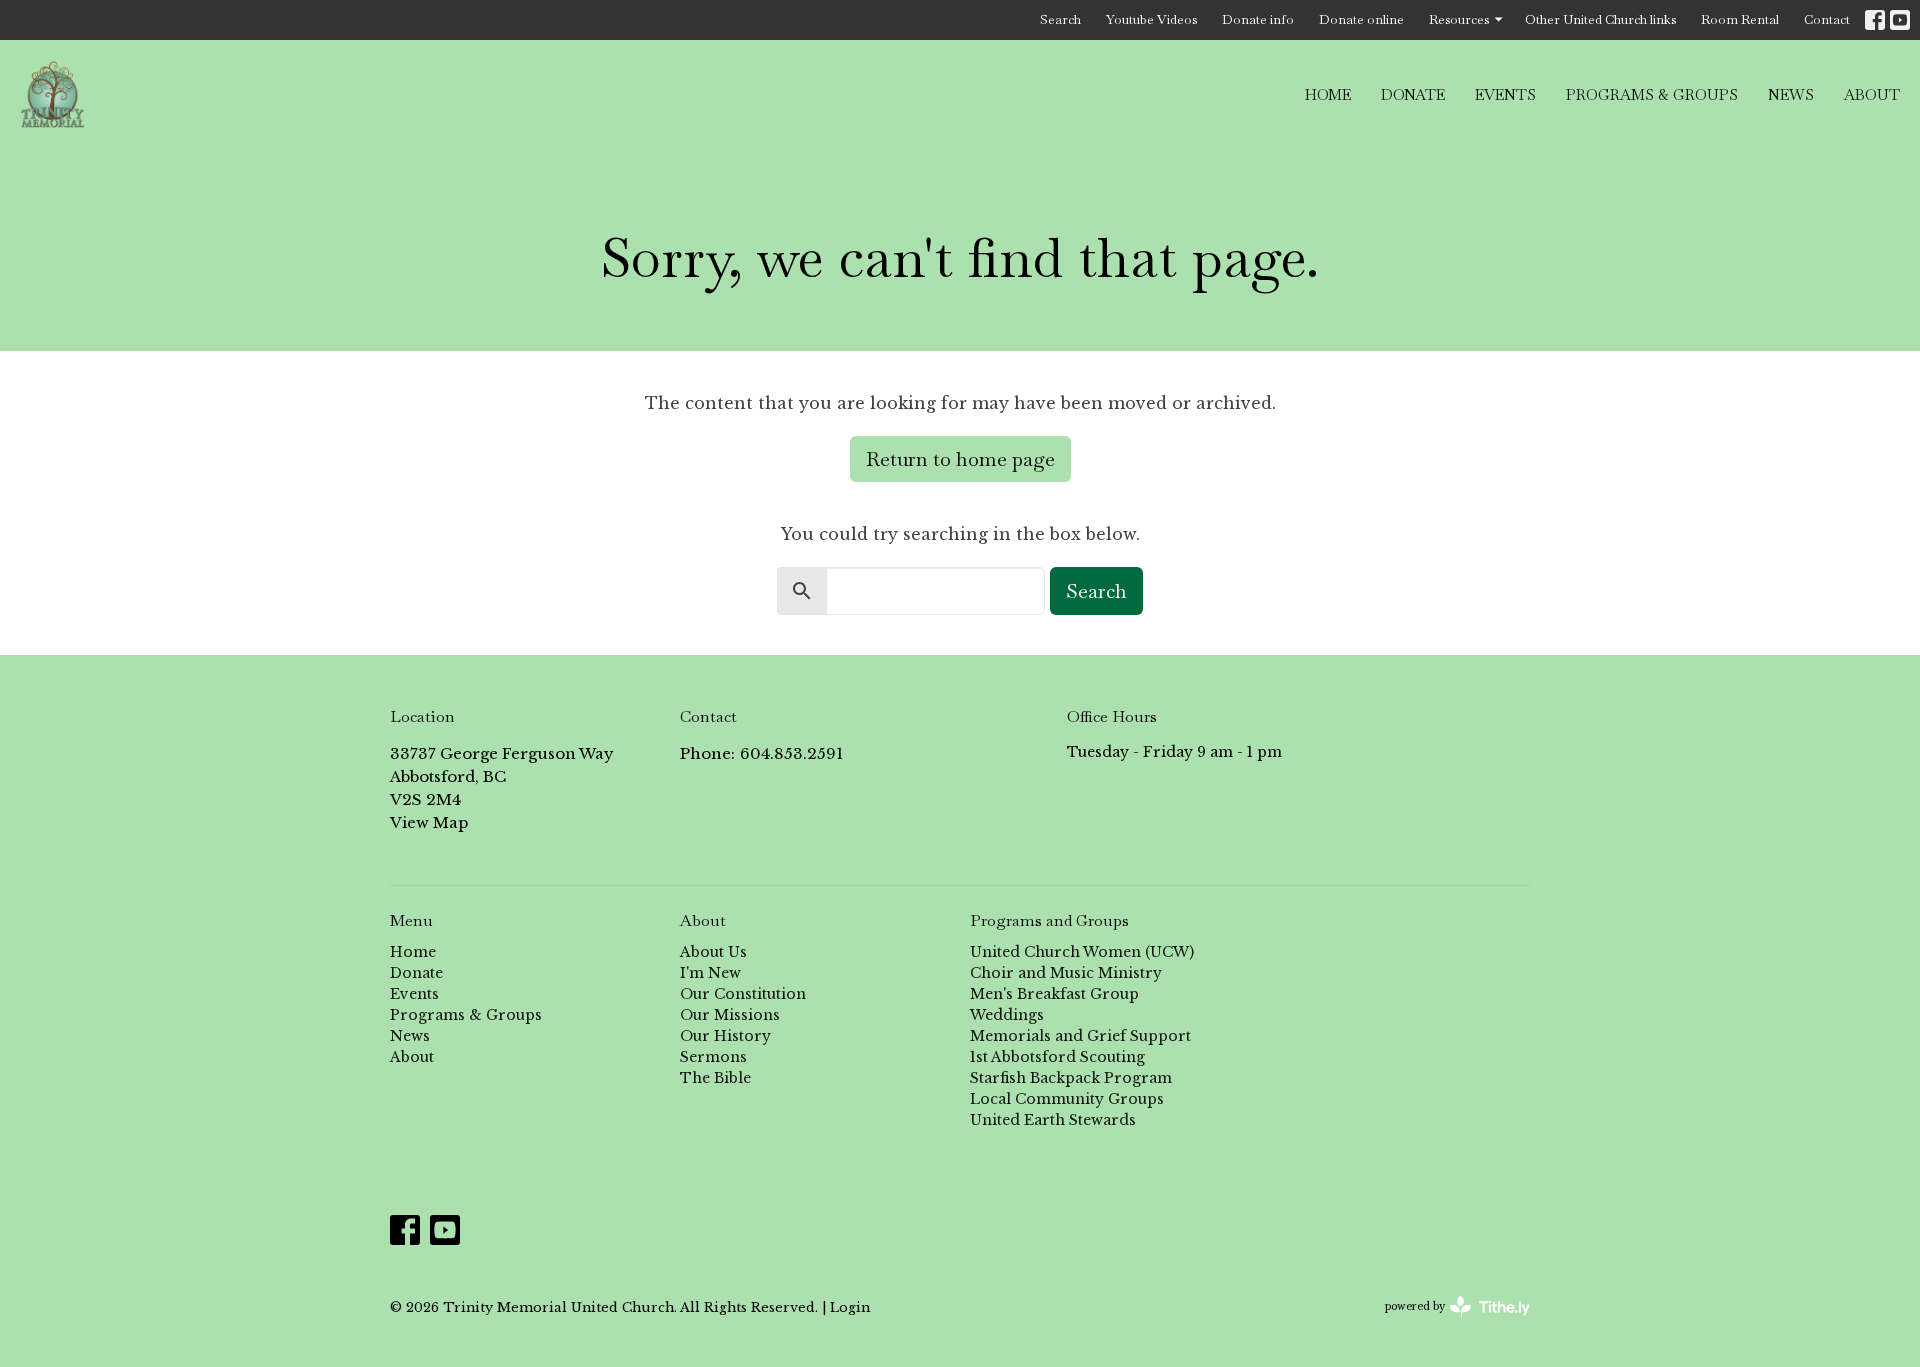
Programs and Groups (1049, 920)
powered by (1448, 1323)
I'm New (710, 973)
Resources (1459, 19)
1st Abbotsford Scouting (1057, 1057)
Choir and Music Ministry (1066, 973)
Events (1505, 94)
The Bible (715, 1078)
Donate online (1361, 19)
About (1872, 94)
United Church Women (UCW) (1082, 952)
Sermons (713, 1057)
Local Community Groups (1067, 1099)
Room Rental (1740, 19)
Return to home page (960, 459)
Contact (1827, 19)
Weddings (1007, 1015)
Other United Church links (1600, 19)
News (1791, 94)
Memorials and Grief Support (1080, 1036)
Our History (725, 1036)
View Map (429, 822)
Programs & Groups (1652, 94)
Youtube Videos (1151, 19)
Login (850, 1307)
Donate (1413, 94)
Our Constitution (743, 994)
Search (1060, 19)
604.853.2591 (791, 753)
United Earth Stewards (1053, 1120)
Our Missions (730, 1015)
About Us (713, 952)
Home (1328, 94)
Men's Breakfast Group (1054, 994)
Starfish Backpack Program (1071, 1078)
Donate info (1258, 19)
